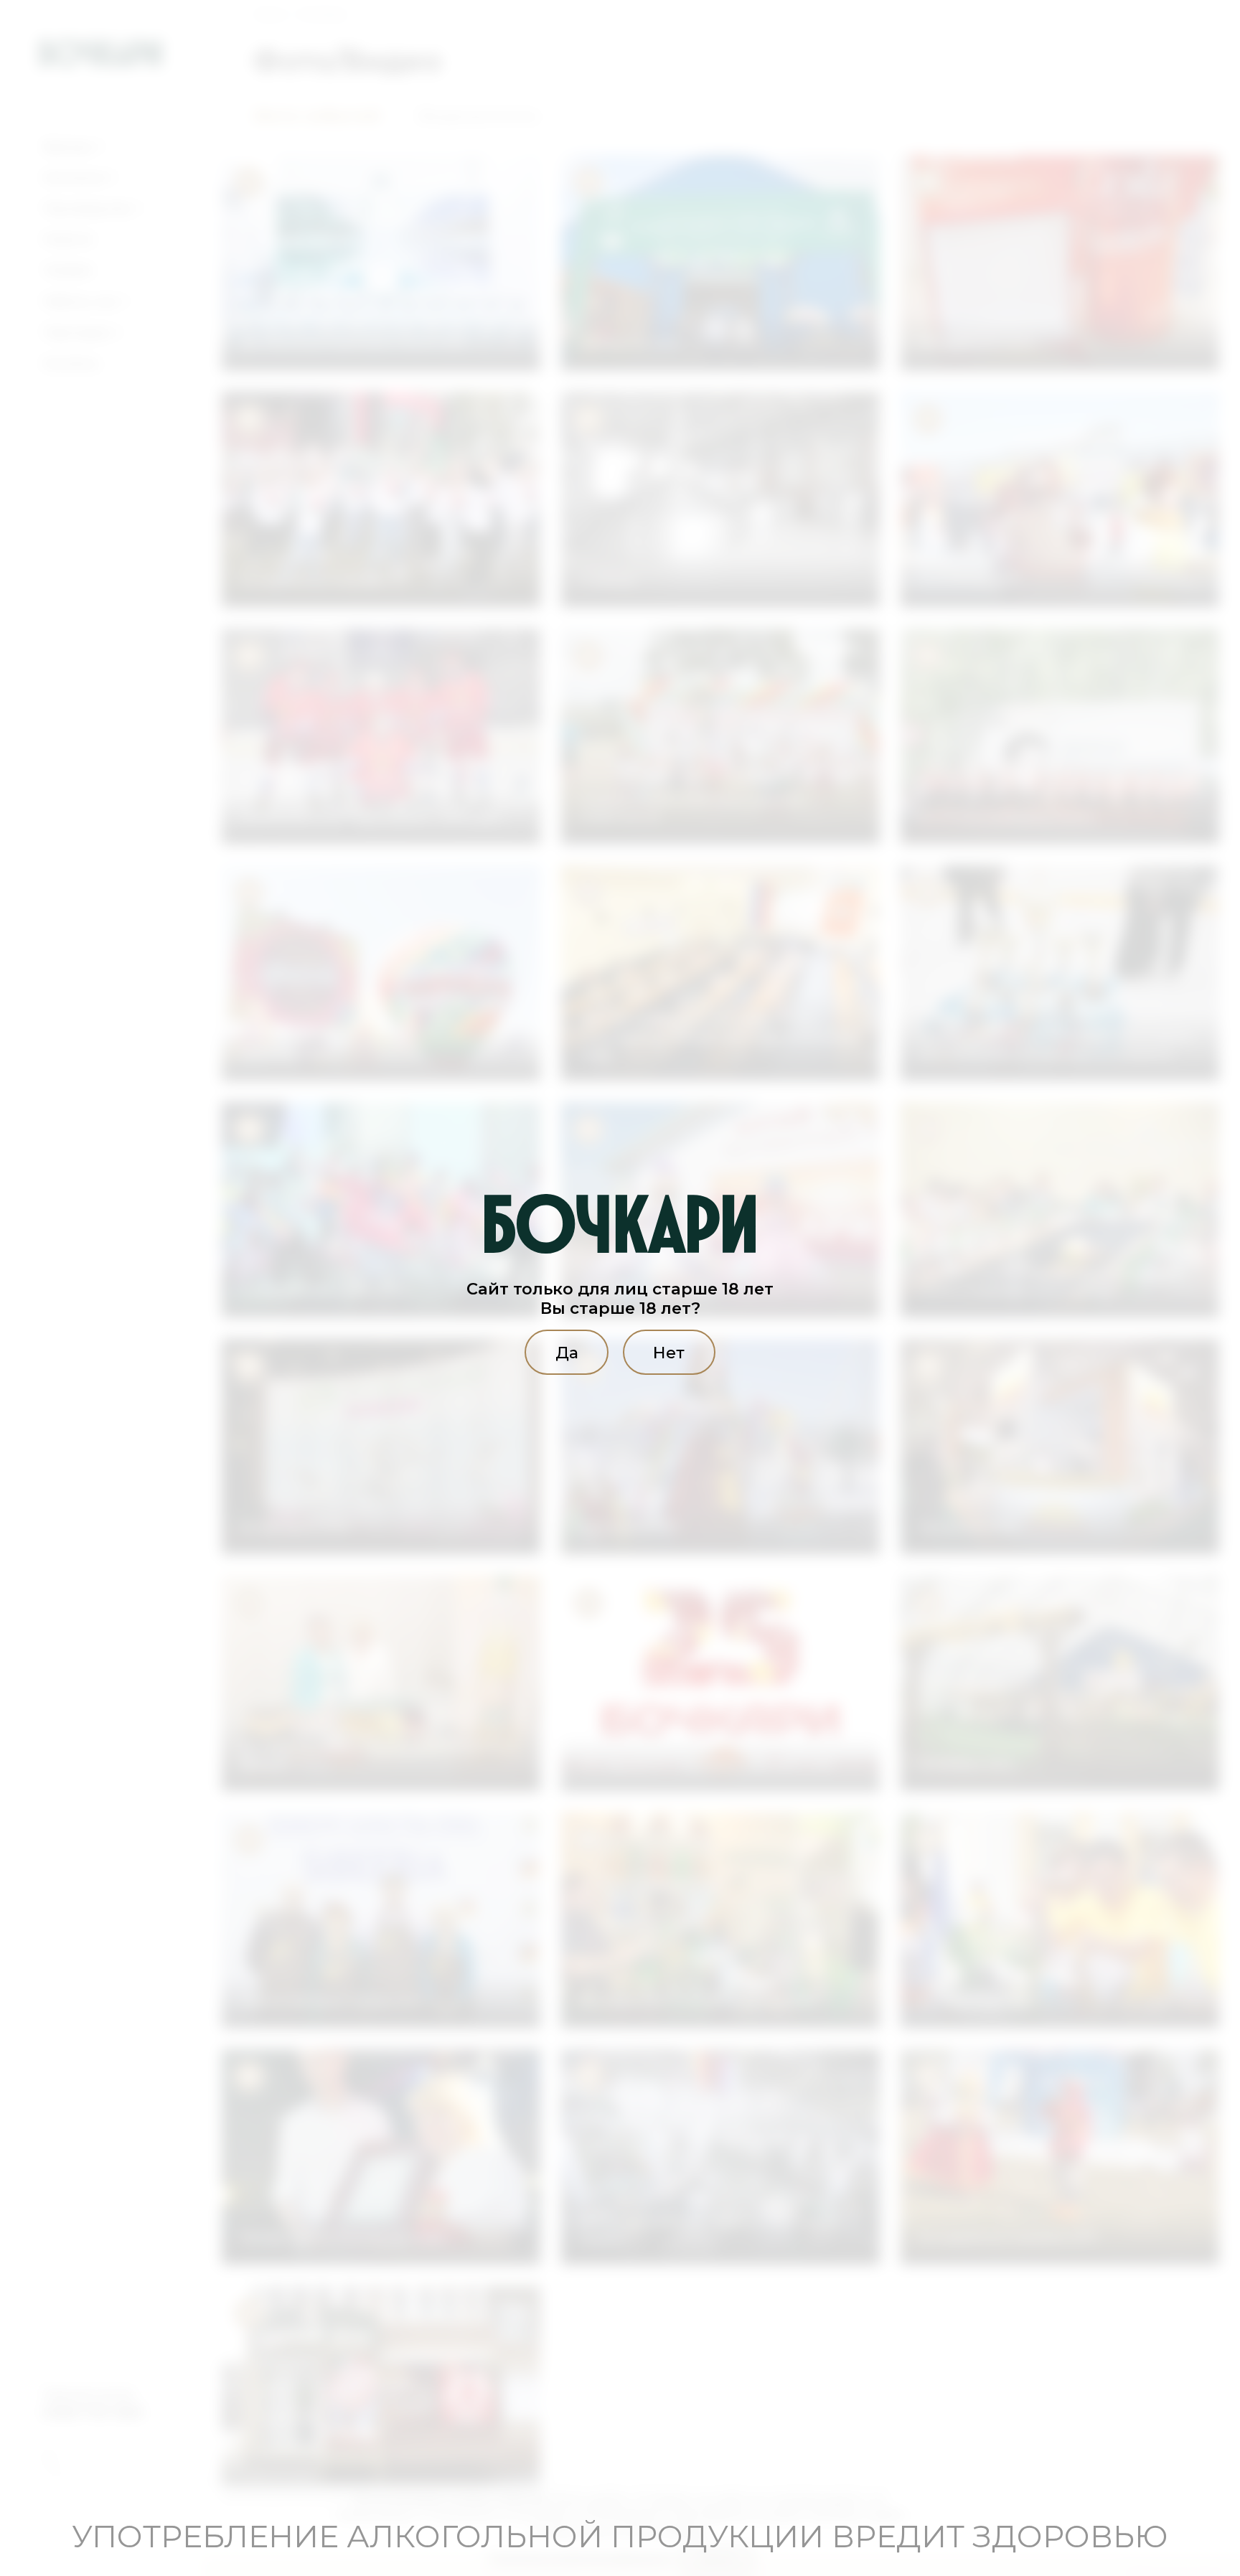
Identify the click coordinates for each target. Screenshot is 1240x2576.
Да (567, 1353)
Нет (669, 1353)
